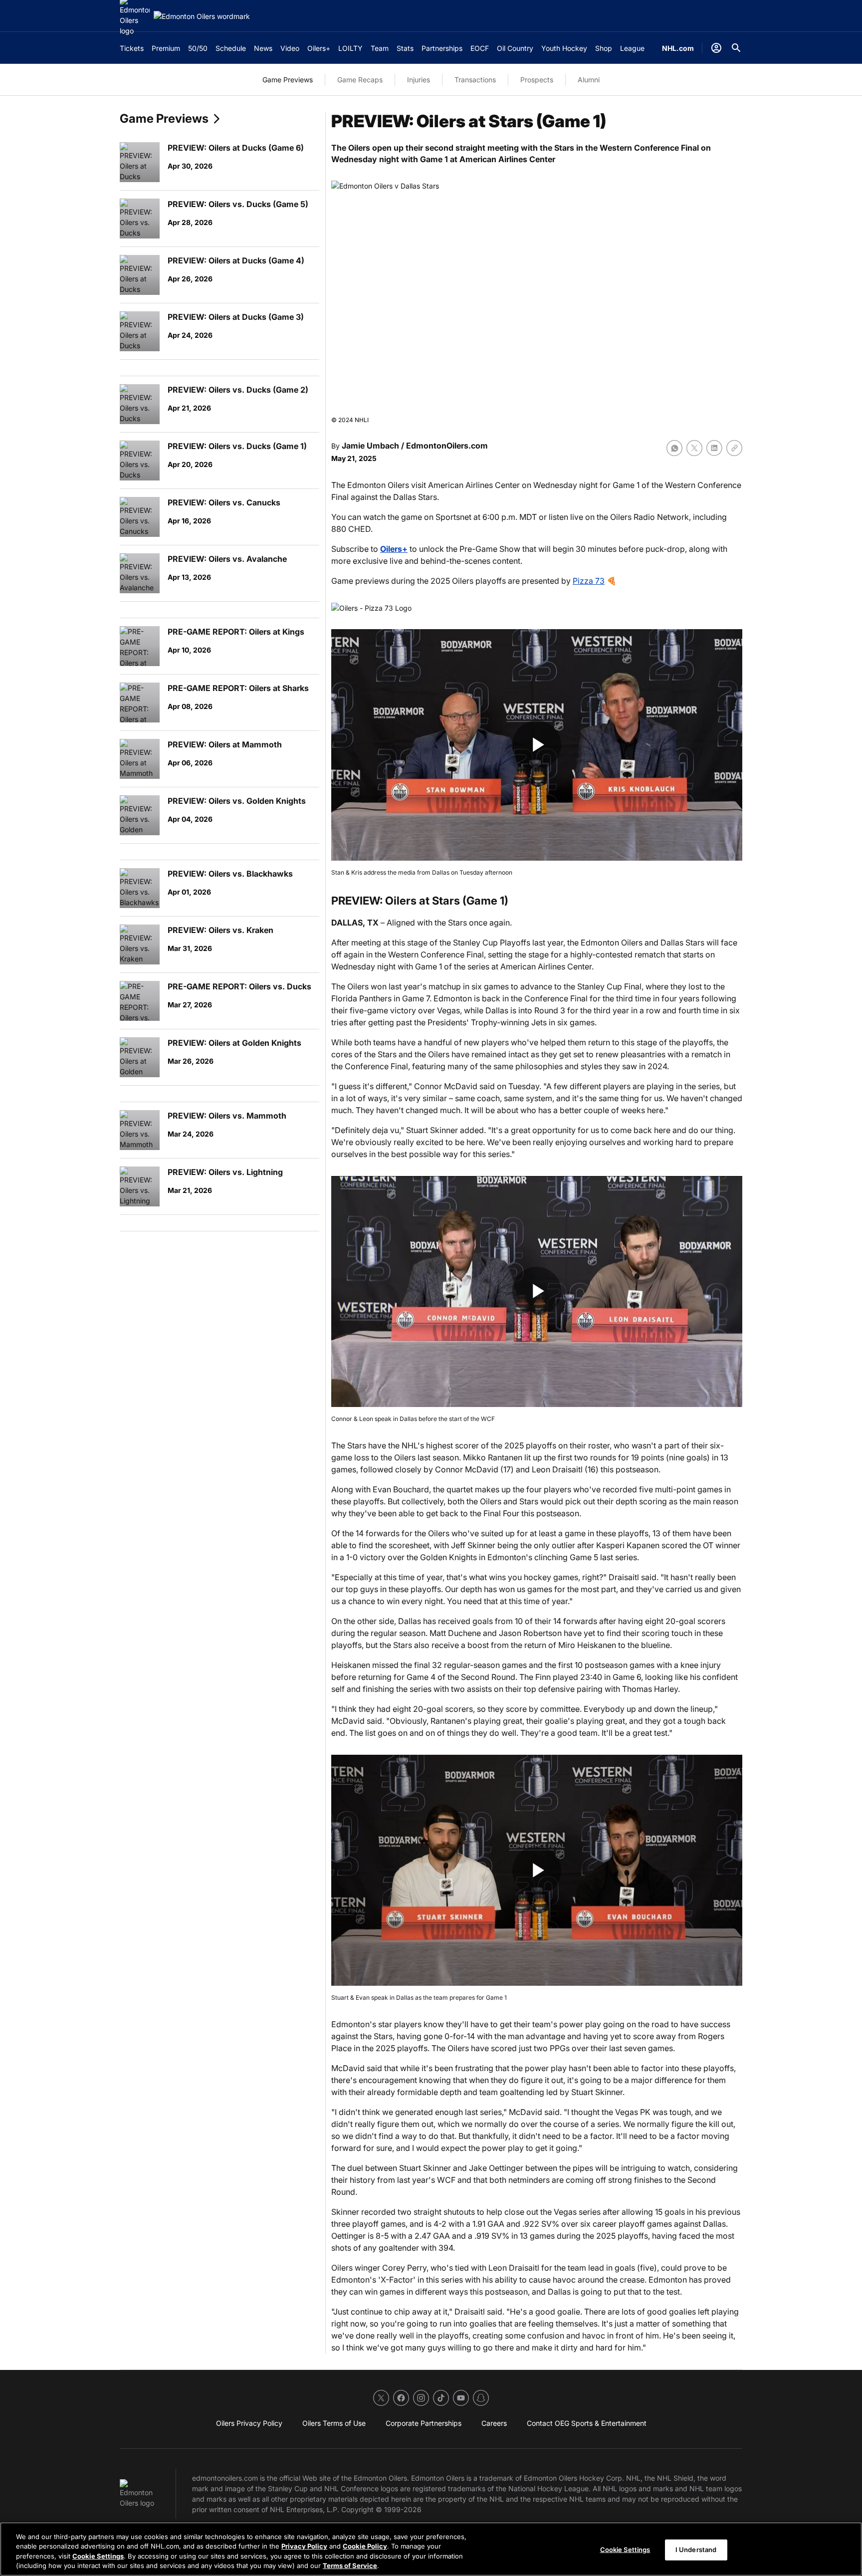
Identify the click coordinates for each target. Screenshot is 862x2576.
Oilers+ (394, 549)
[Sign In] (716, 48)
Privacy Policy (304, 2546)
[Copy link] (734, 448)
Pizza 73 (589, 581)
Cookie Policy (365, 2546)
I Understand (696, 2550)
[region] (431, 2549)
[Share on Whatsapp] (674, 448)
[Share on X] (694, 448)
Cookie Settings (98, 2556)
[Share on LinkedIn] (714, 448)
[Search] (736, 48)
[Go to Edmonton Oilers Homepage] (202, 16)
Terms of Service (350, 2566)
